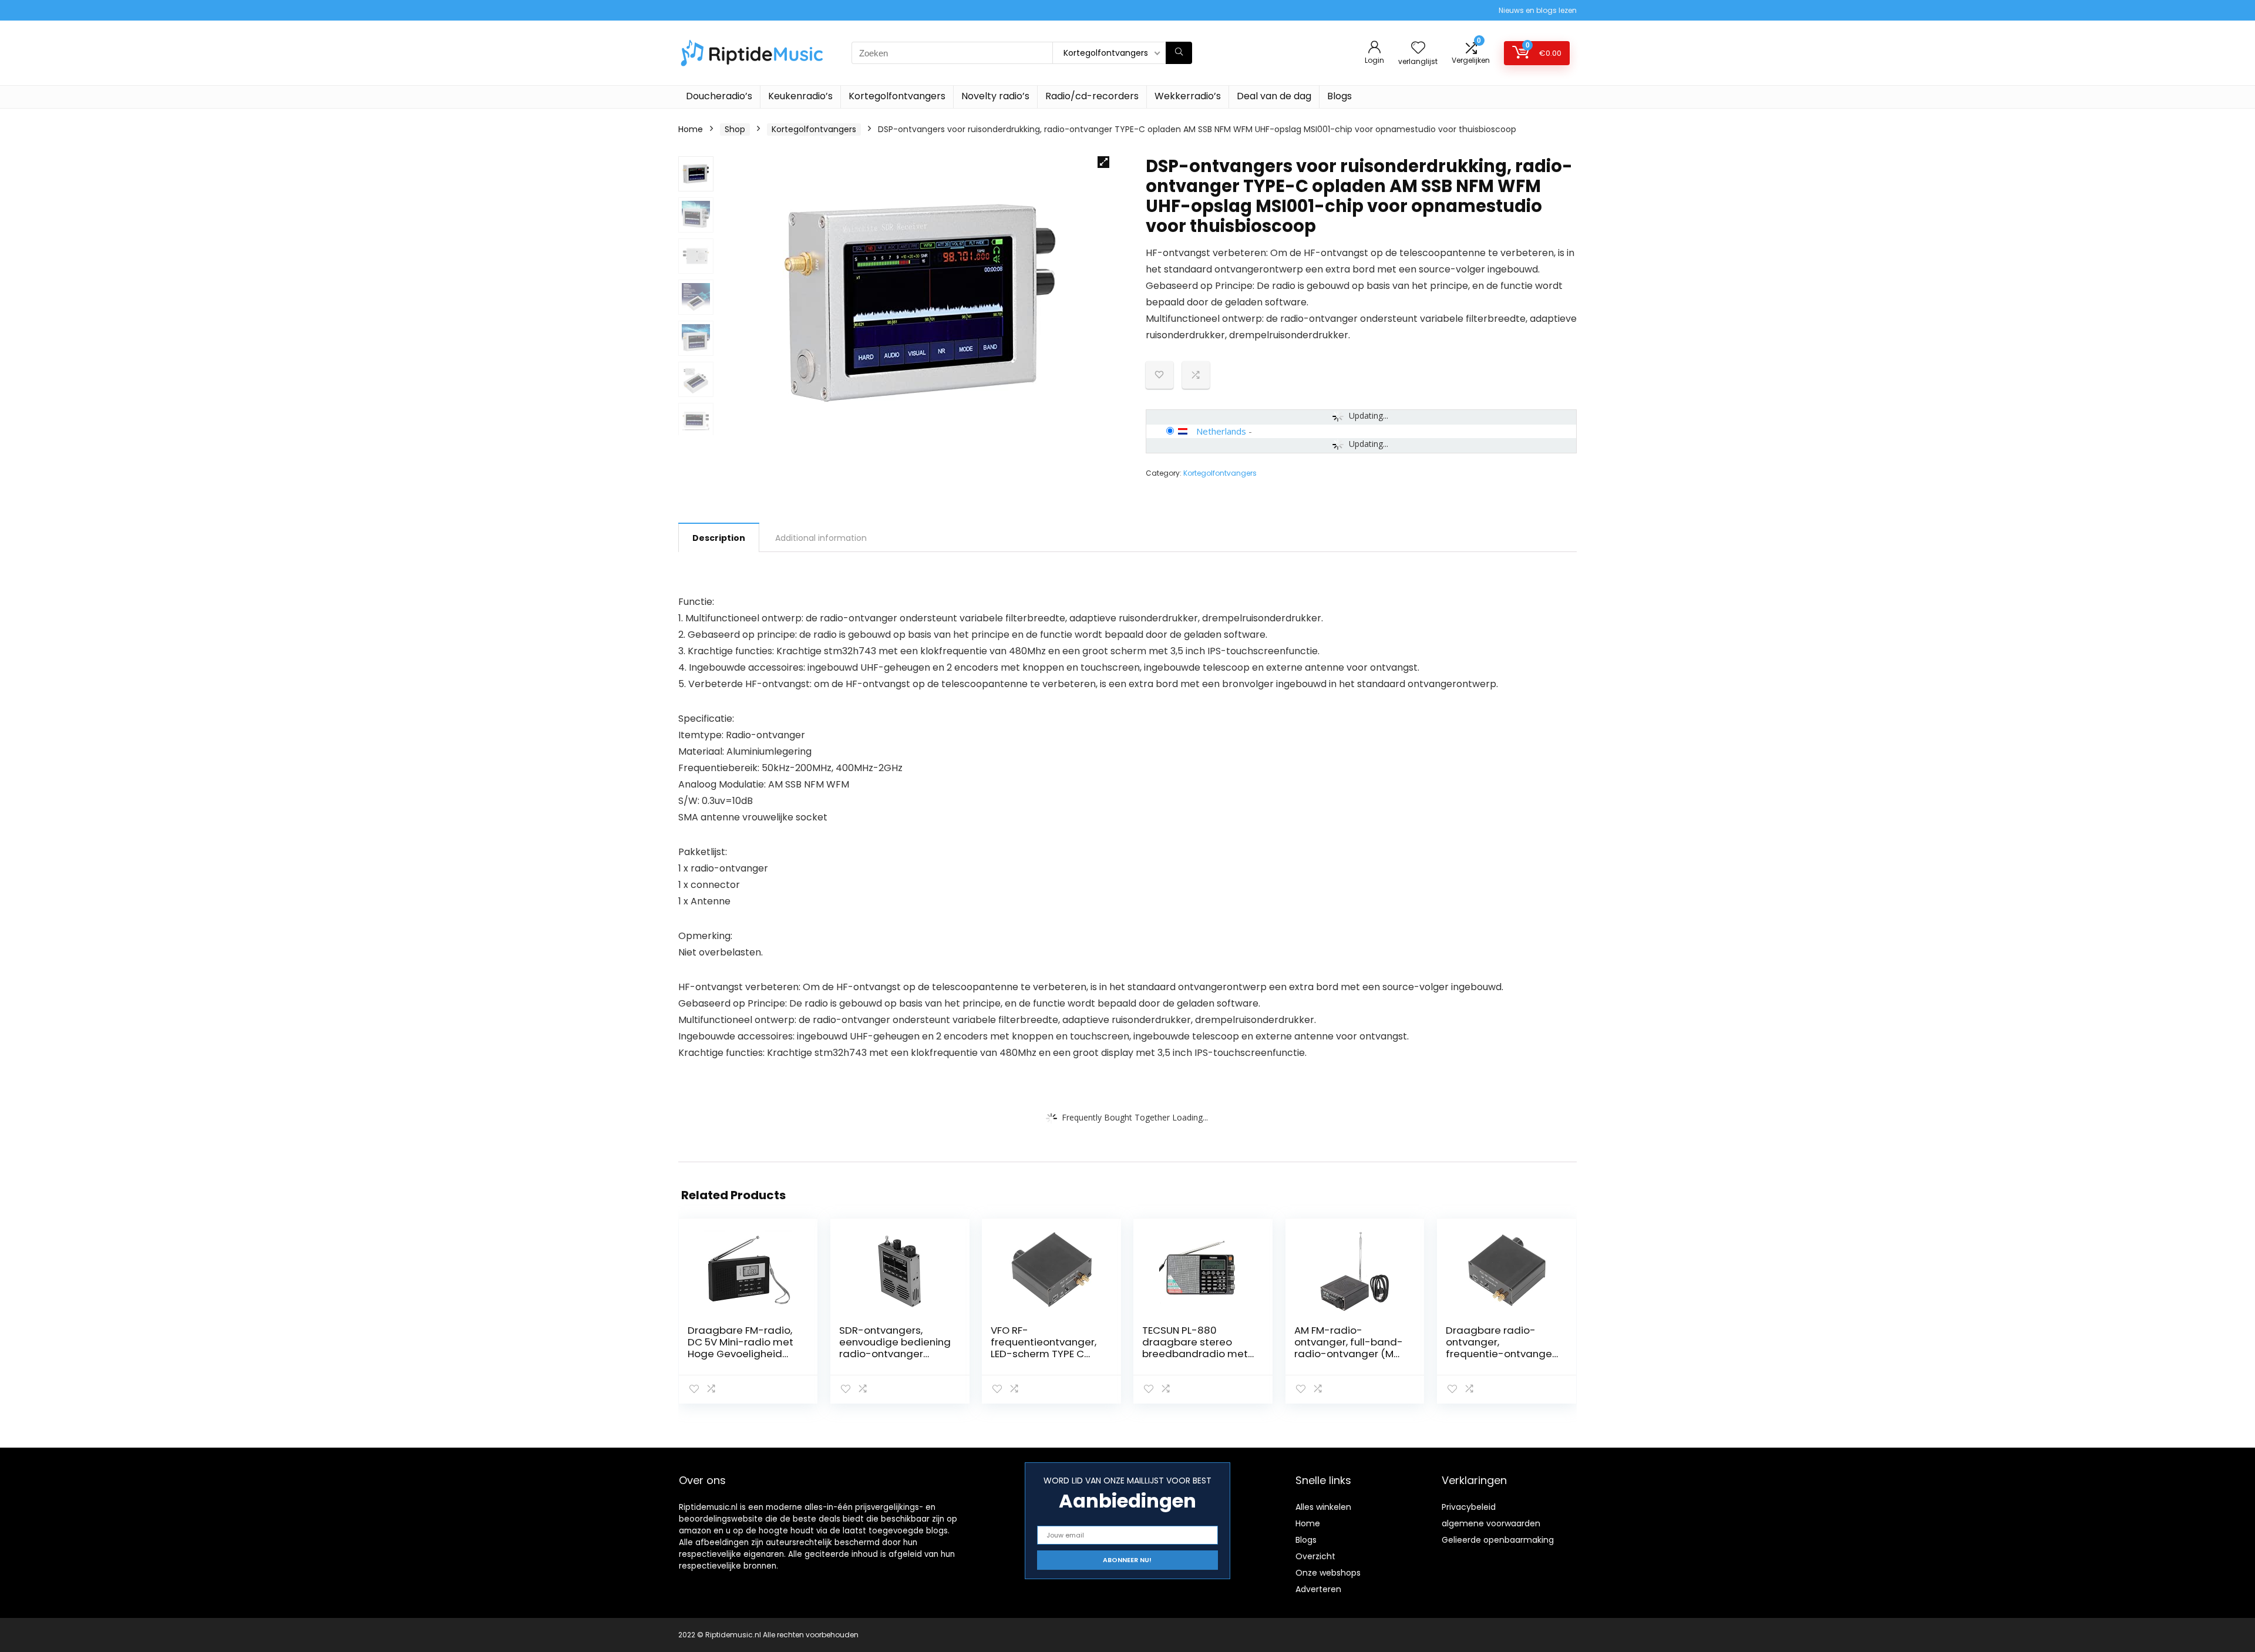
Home (691, 129)
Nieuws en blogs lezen (1538, 10)
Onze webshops (1328, 1573)
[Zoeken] (1179, 53)
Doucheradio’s (719, 96)
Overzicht (1315, 1556)
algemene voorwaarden (1491, 1523)
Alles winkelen (1323, 1507)
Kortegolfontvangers (897, 96)
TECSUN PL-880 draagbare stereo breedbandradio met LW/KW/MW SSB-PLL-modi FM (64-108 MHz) (1197, 1354)
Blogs (1339, 96)
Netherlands (1221, 431)
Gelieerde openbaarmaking (1498, 1540)
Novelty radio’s (995, 96)
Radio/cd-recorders (1092, 96)
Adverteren (1318, 1589)
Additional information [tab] (821, 538)
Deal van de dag (1274, 96)
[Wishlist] (1418, 48)
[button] (1103, 162)
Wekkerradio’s (1188, 96)
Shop (735, 129)
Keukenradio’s (800, 96)
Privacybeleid (1469, 1507)
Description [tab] (719, 538)
